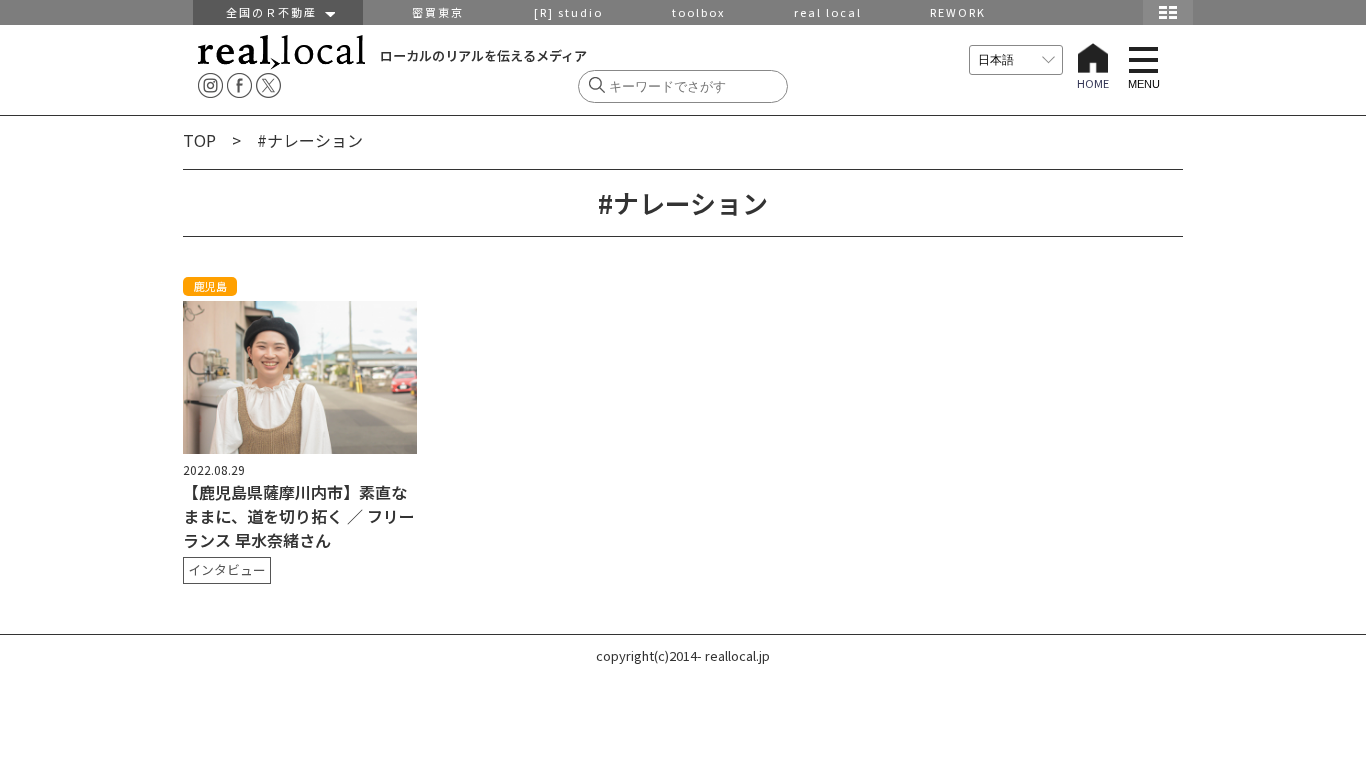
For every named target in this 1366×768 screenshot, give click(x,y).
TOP (199, 140)
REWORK (958, 12)
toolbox (698, 12)
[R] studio (568, 12)
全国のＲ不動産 (276, 12)
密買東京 (438, 12)
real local (828, 12)
